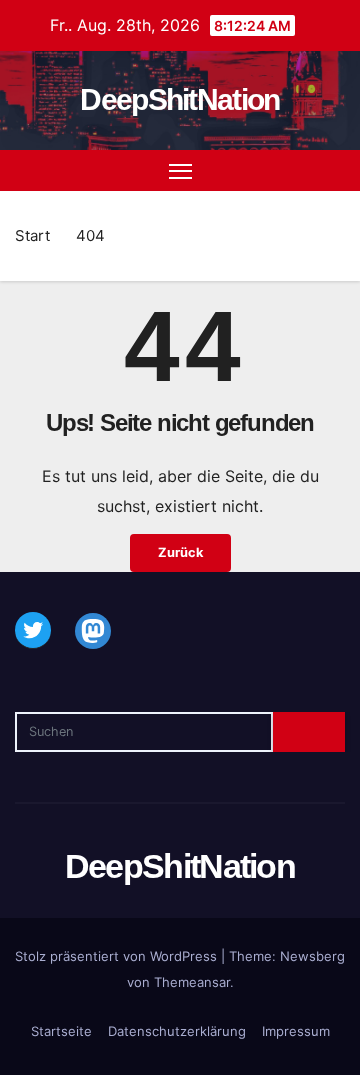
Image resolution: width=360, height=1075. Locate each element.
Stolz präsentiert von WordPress (118, 956)
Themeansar (192, 982)
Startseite (61, 1031)
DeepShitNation (179, 99)
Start (32, 235)
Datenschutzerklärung (177, 1031)
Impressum (296, 1031)
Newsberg (312, 956)
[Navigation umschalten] (181, 171)
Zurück (180, 552)
